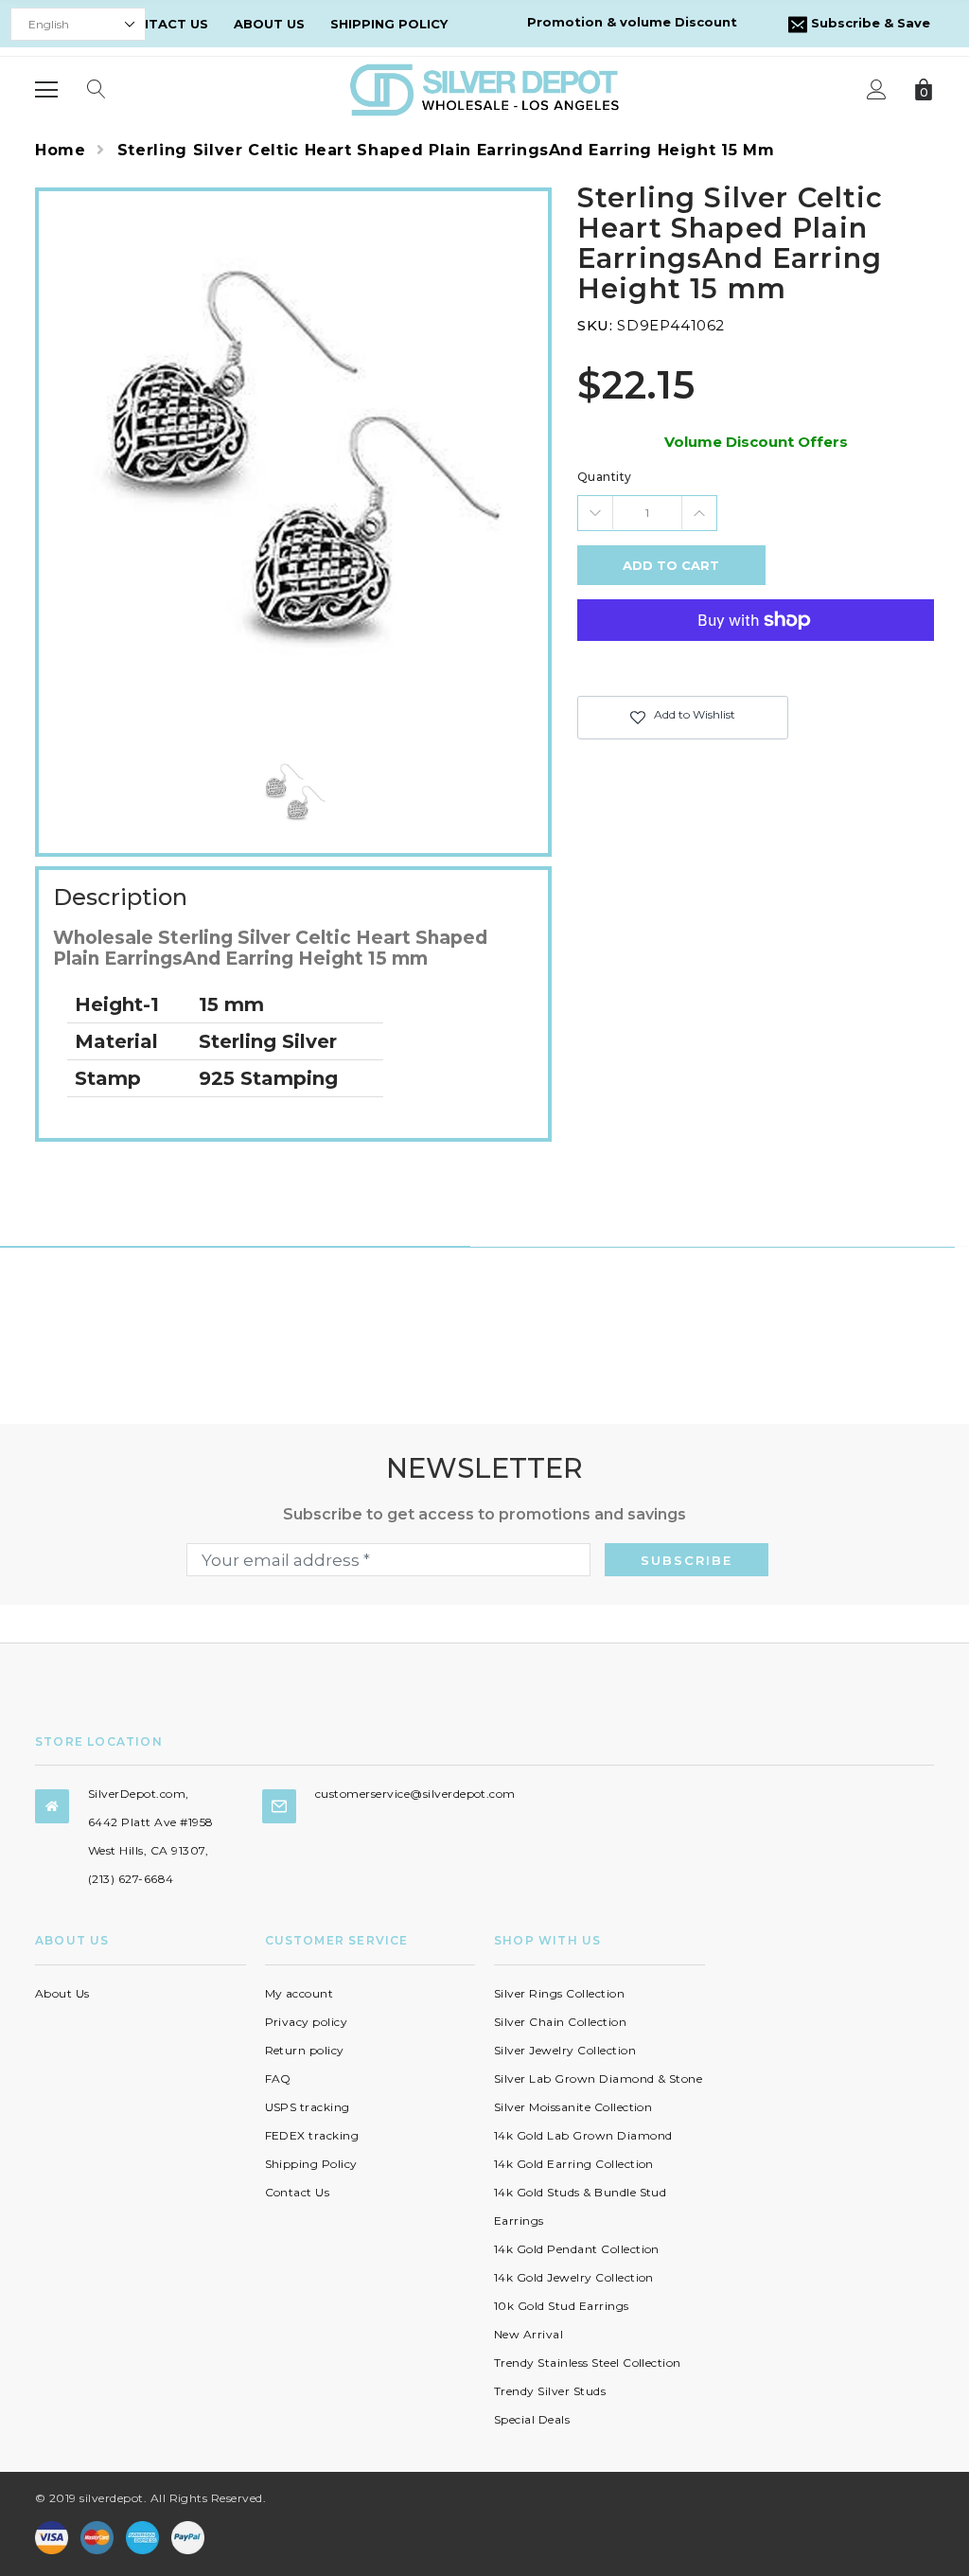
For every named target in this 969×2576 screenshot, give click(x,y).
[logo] (484, 89)
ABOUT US (269, 24)
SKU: (595, 325)
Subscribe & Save (869, 23)
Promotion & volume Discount (632, 22)
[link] (293, 791)
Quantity (605, 477)
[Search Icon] (97, 90)
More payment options (756, 666)
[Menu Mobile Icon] (46, 90)
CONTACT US (163, 24)
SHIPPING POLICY (389, 24)
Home (61, 150)
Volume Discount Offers (756, 442)
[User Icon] (877, 89)
